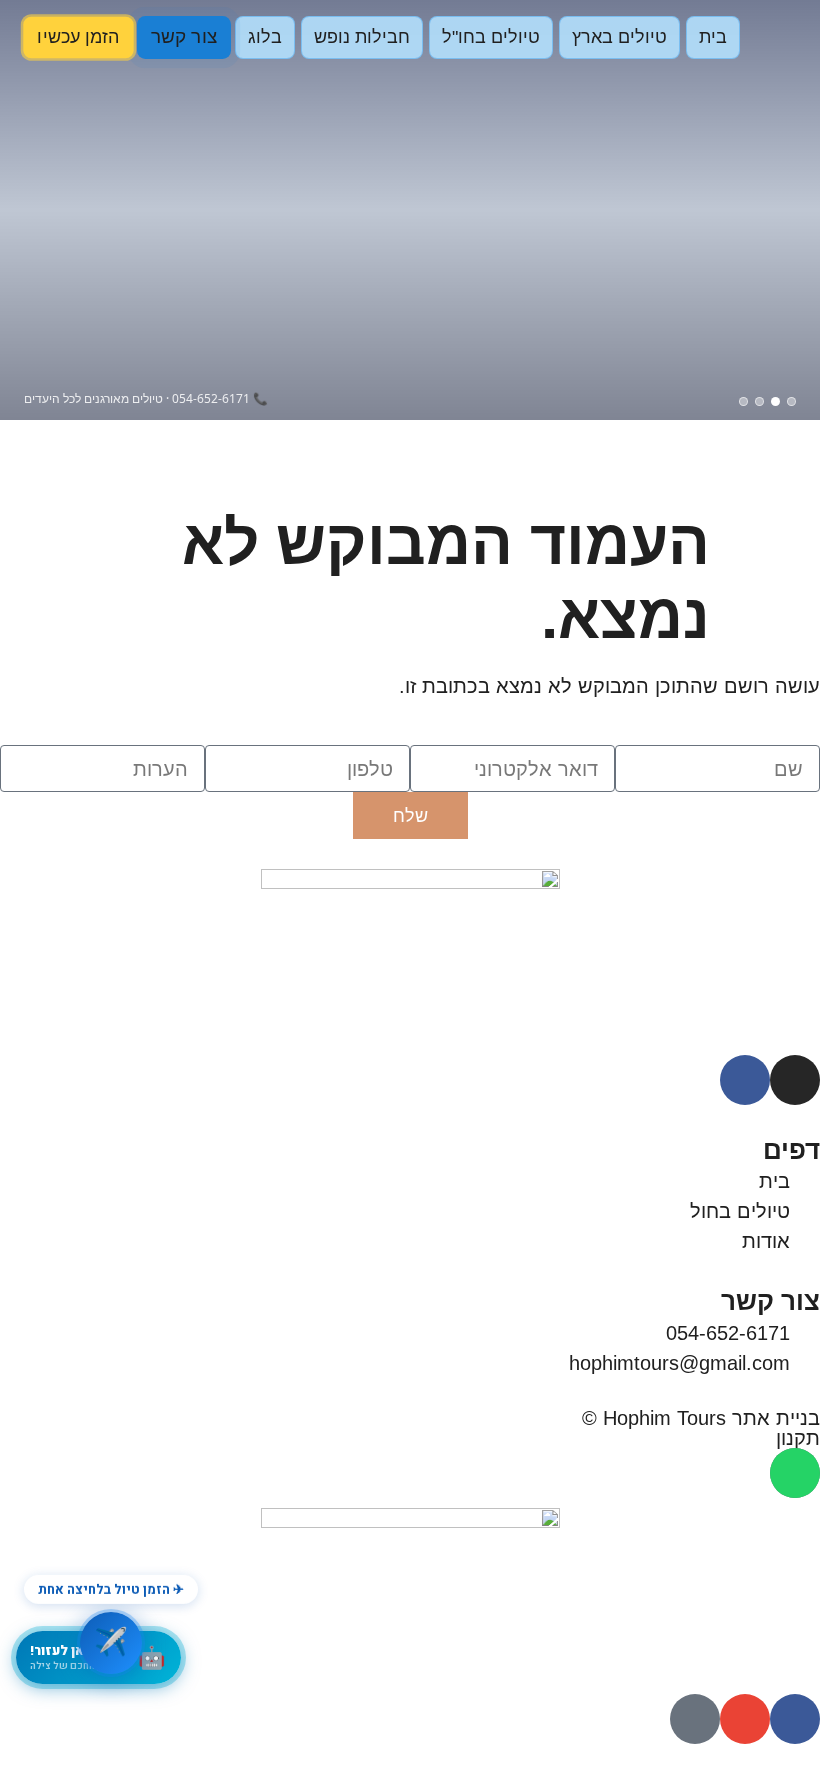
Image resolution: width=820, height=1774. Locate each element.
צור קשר (184, 37)
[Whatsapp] (795, 1473)
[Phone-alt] (695, 1719)
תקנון (798, 1438)
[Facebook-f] (745, 1080)
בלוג (265, 37)
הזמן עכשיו (78, 37)
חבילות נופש (362, 37)
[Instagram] (795, 1080)
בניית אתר (776, 1418)
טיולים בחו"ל (491, 37)
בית (713, 37)
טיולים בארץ (619, 37)
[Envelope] (745, 1719)
